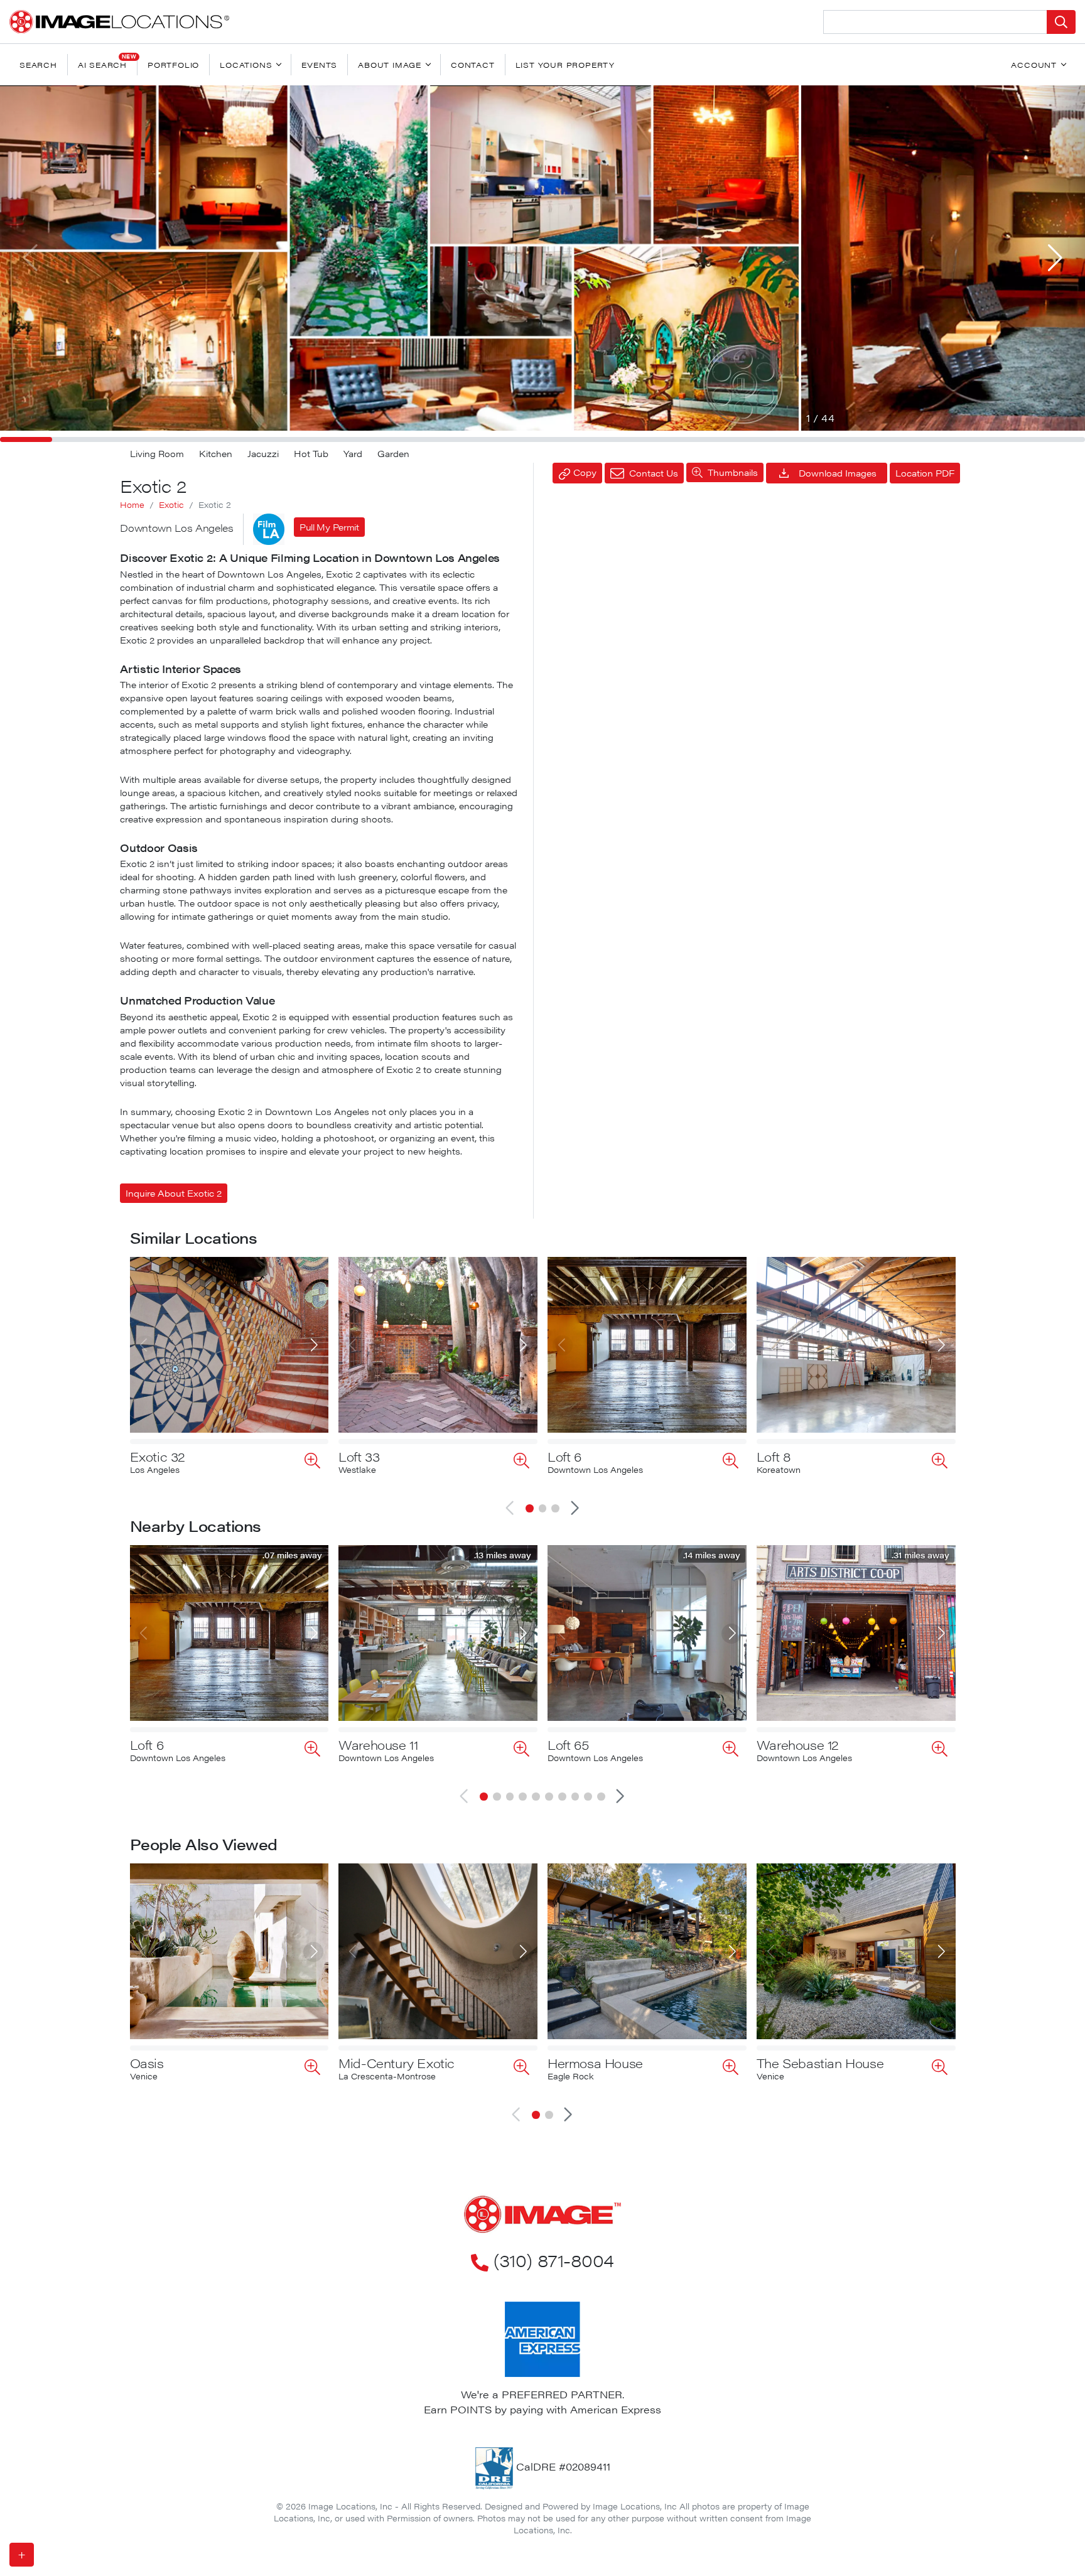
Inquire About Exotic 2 (174, 1193)
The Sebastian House (820, 2063)
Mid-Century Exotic (397, 2063)
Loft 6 (564, 1456)
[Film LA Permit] (269, 529)
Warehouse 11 (378, 1744)
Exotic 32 (158, 1456)
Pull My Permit (329, 527)
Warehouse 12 (798, 1744)
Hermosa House (595, 2063)
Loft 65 (568, 1744)
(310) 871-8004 (553, 2260)
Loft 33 (359, 1456)
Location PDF (925, 473)
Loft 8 (774, 1456)
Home (132, 505)
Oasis (147, 2063)
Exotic (171, 505)
